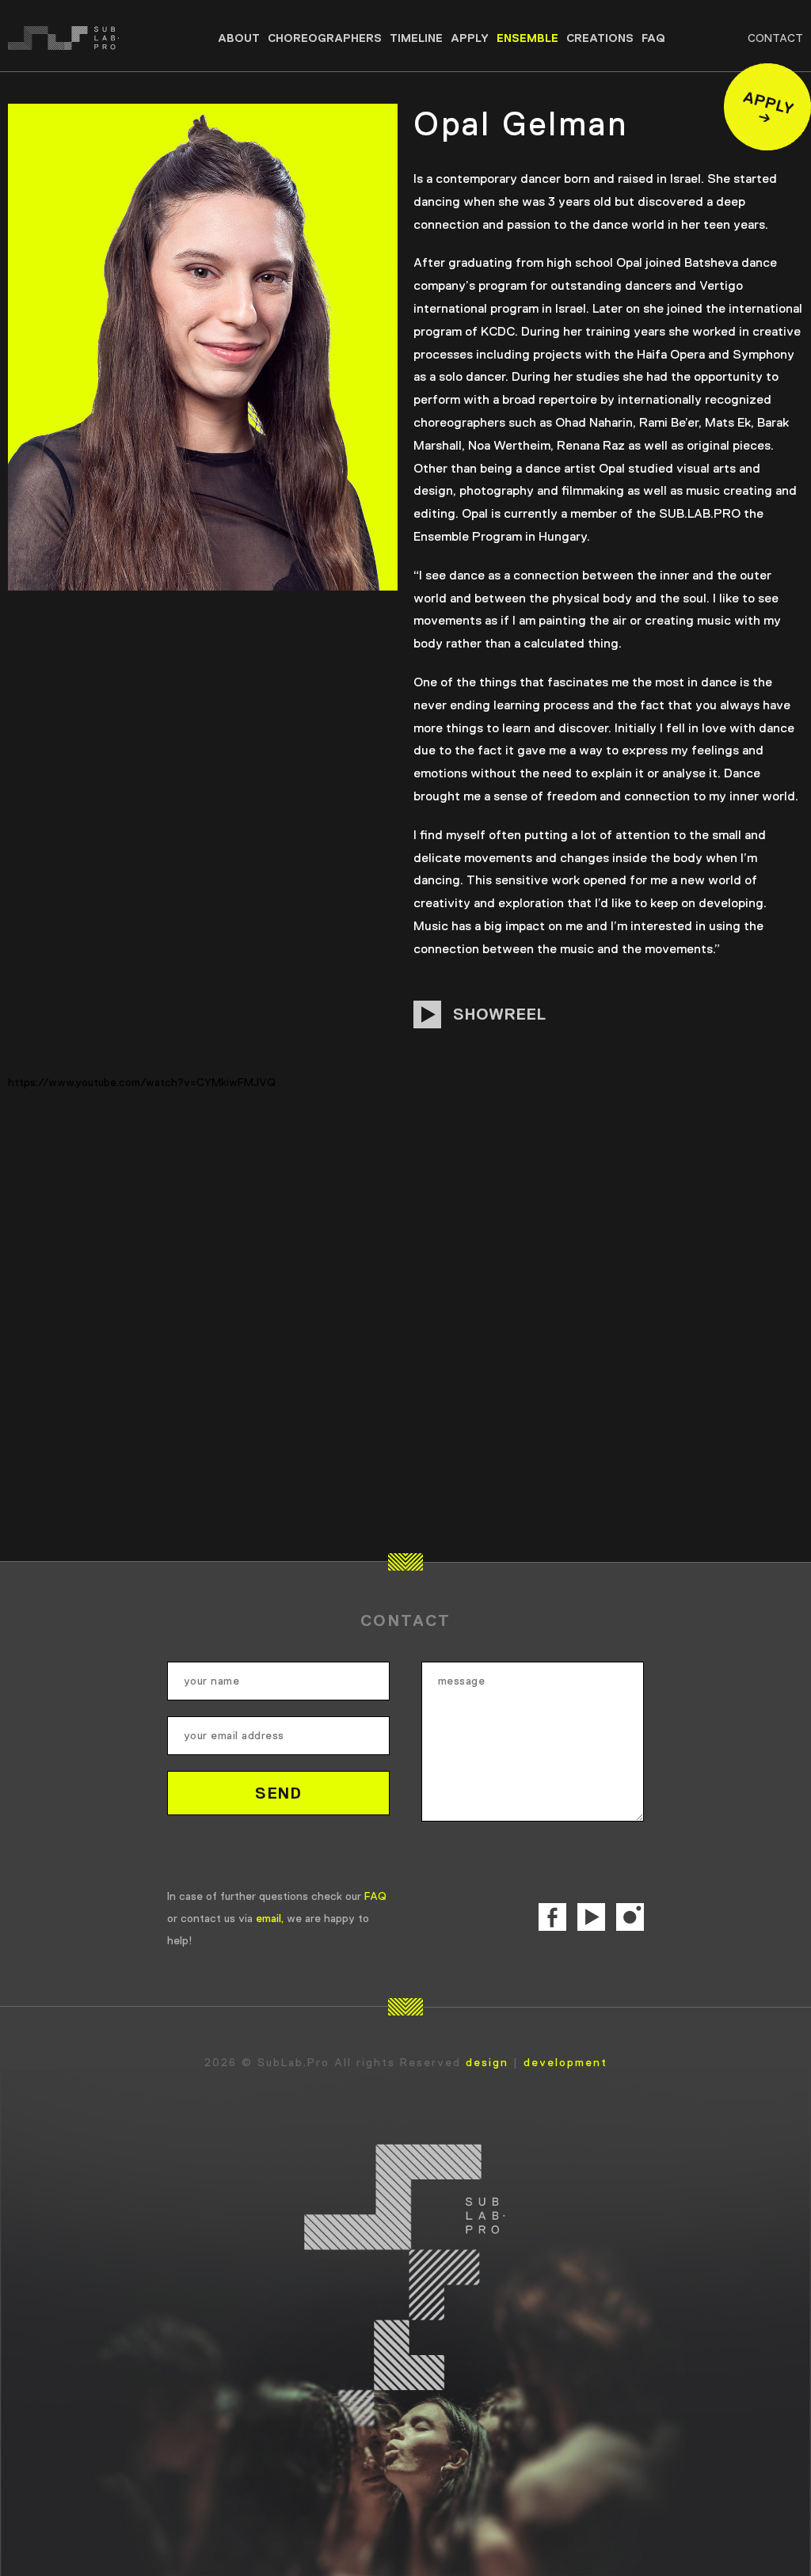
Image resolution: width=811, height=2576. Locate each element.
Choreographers (325, 38)
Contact (775, 38)
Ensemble (527, 38)
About (239, 38)
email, (270, 1918)
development (565, 2062)
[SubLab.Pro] (88, 38)
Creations (600, 38)
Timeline (416, 38)
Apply (470, 38)
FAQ (653, 38)
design (487, 2062)
